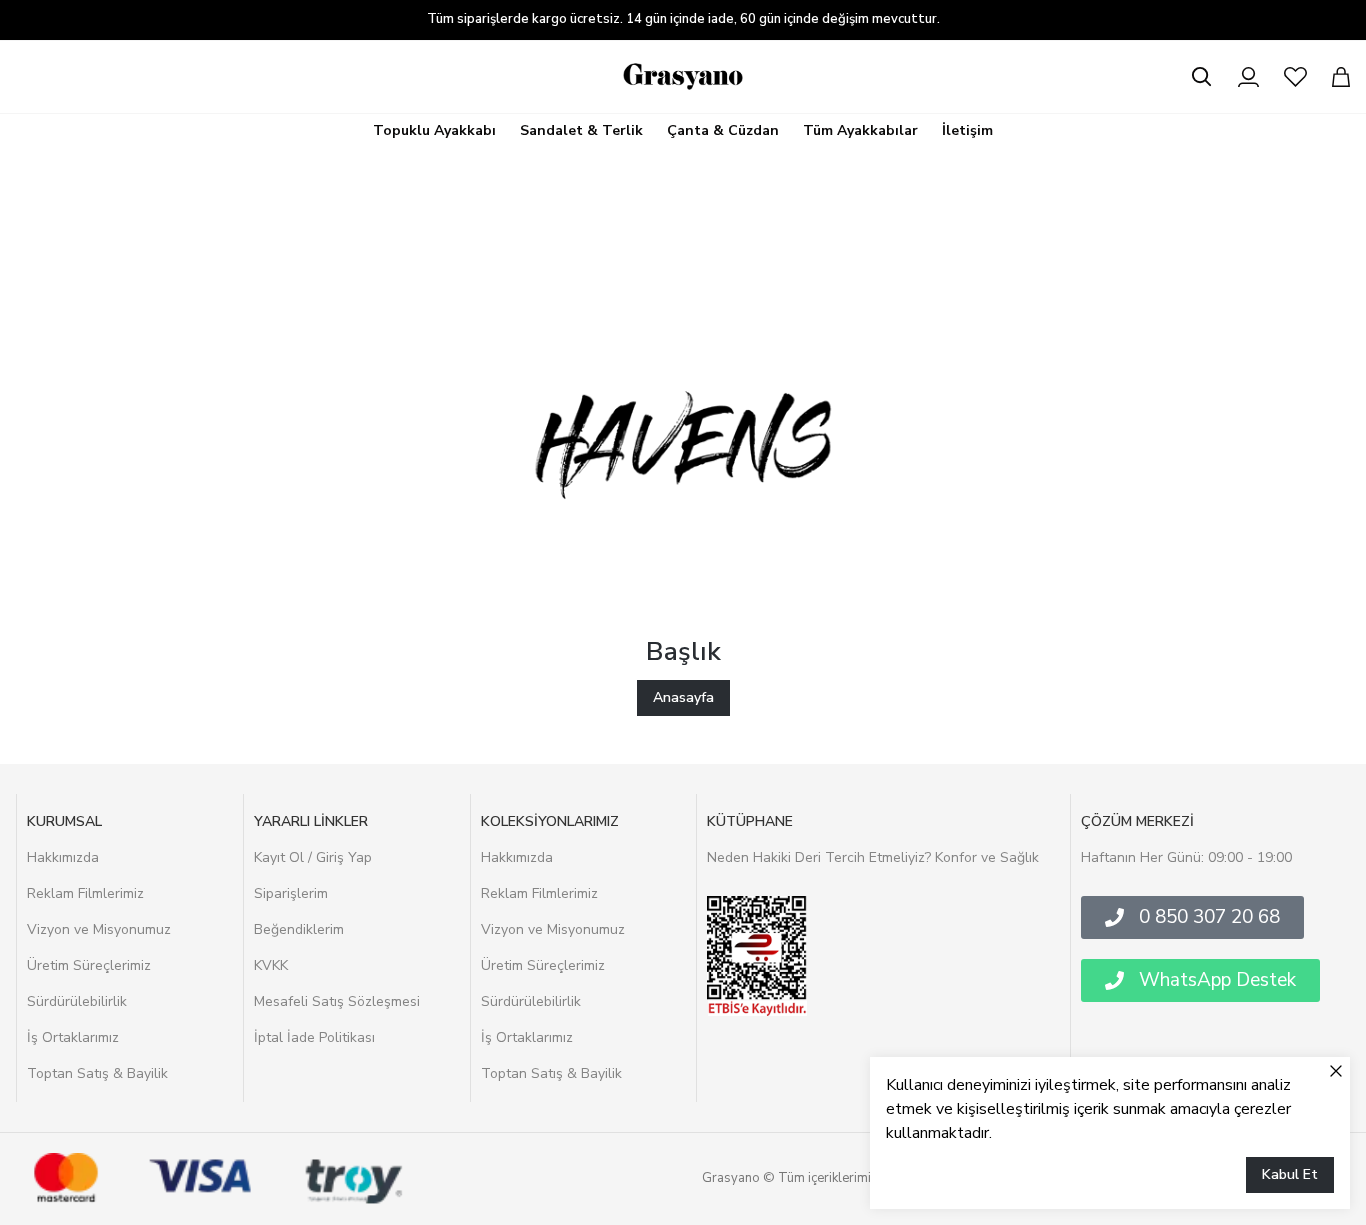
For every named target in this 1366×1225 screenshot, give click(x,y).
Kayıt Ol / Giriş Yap (313, 857)
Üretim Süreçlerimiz (89, 965)
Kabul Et (1290, 1174)
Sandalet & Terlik (581, 130)
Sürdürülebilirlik (77, 1001)
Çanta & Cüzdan (723, 130)
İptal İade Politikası (314, 1037)
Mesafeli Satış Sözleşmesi (337, 1001)
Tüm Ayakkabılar (860, 130)
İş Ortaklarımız (73, 1037)
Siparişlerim (291, 893)
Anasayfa (683, 697)
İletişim (967, 130)
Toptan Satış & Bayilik (97, 1073)
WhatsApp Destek (1217, 980)
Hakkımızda (63, 857)
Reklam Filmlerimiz (85, 893)
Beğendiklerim (299, 929)
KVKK (271, 965)
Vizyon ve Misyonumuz (99, 929)
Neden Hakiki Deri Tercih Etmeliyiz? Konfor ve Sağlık (873, 857)
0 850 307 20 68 (1209, 917)
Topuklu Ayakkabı (434, 130)
